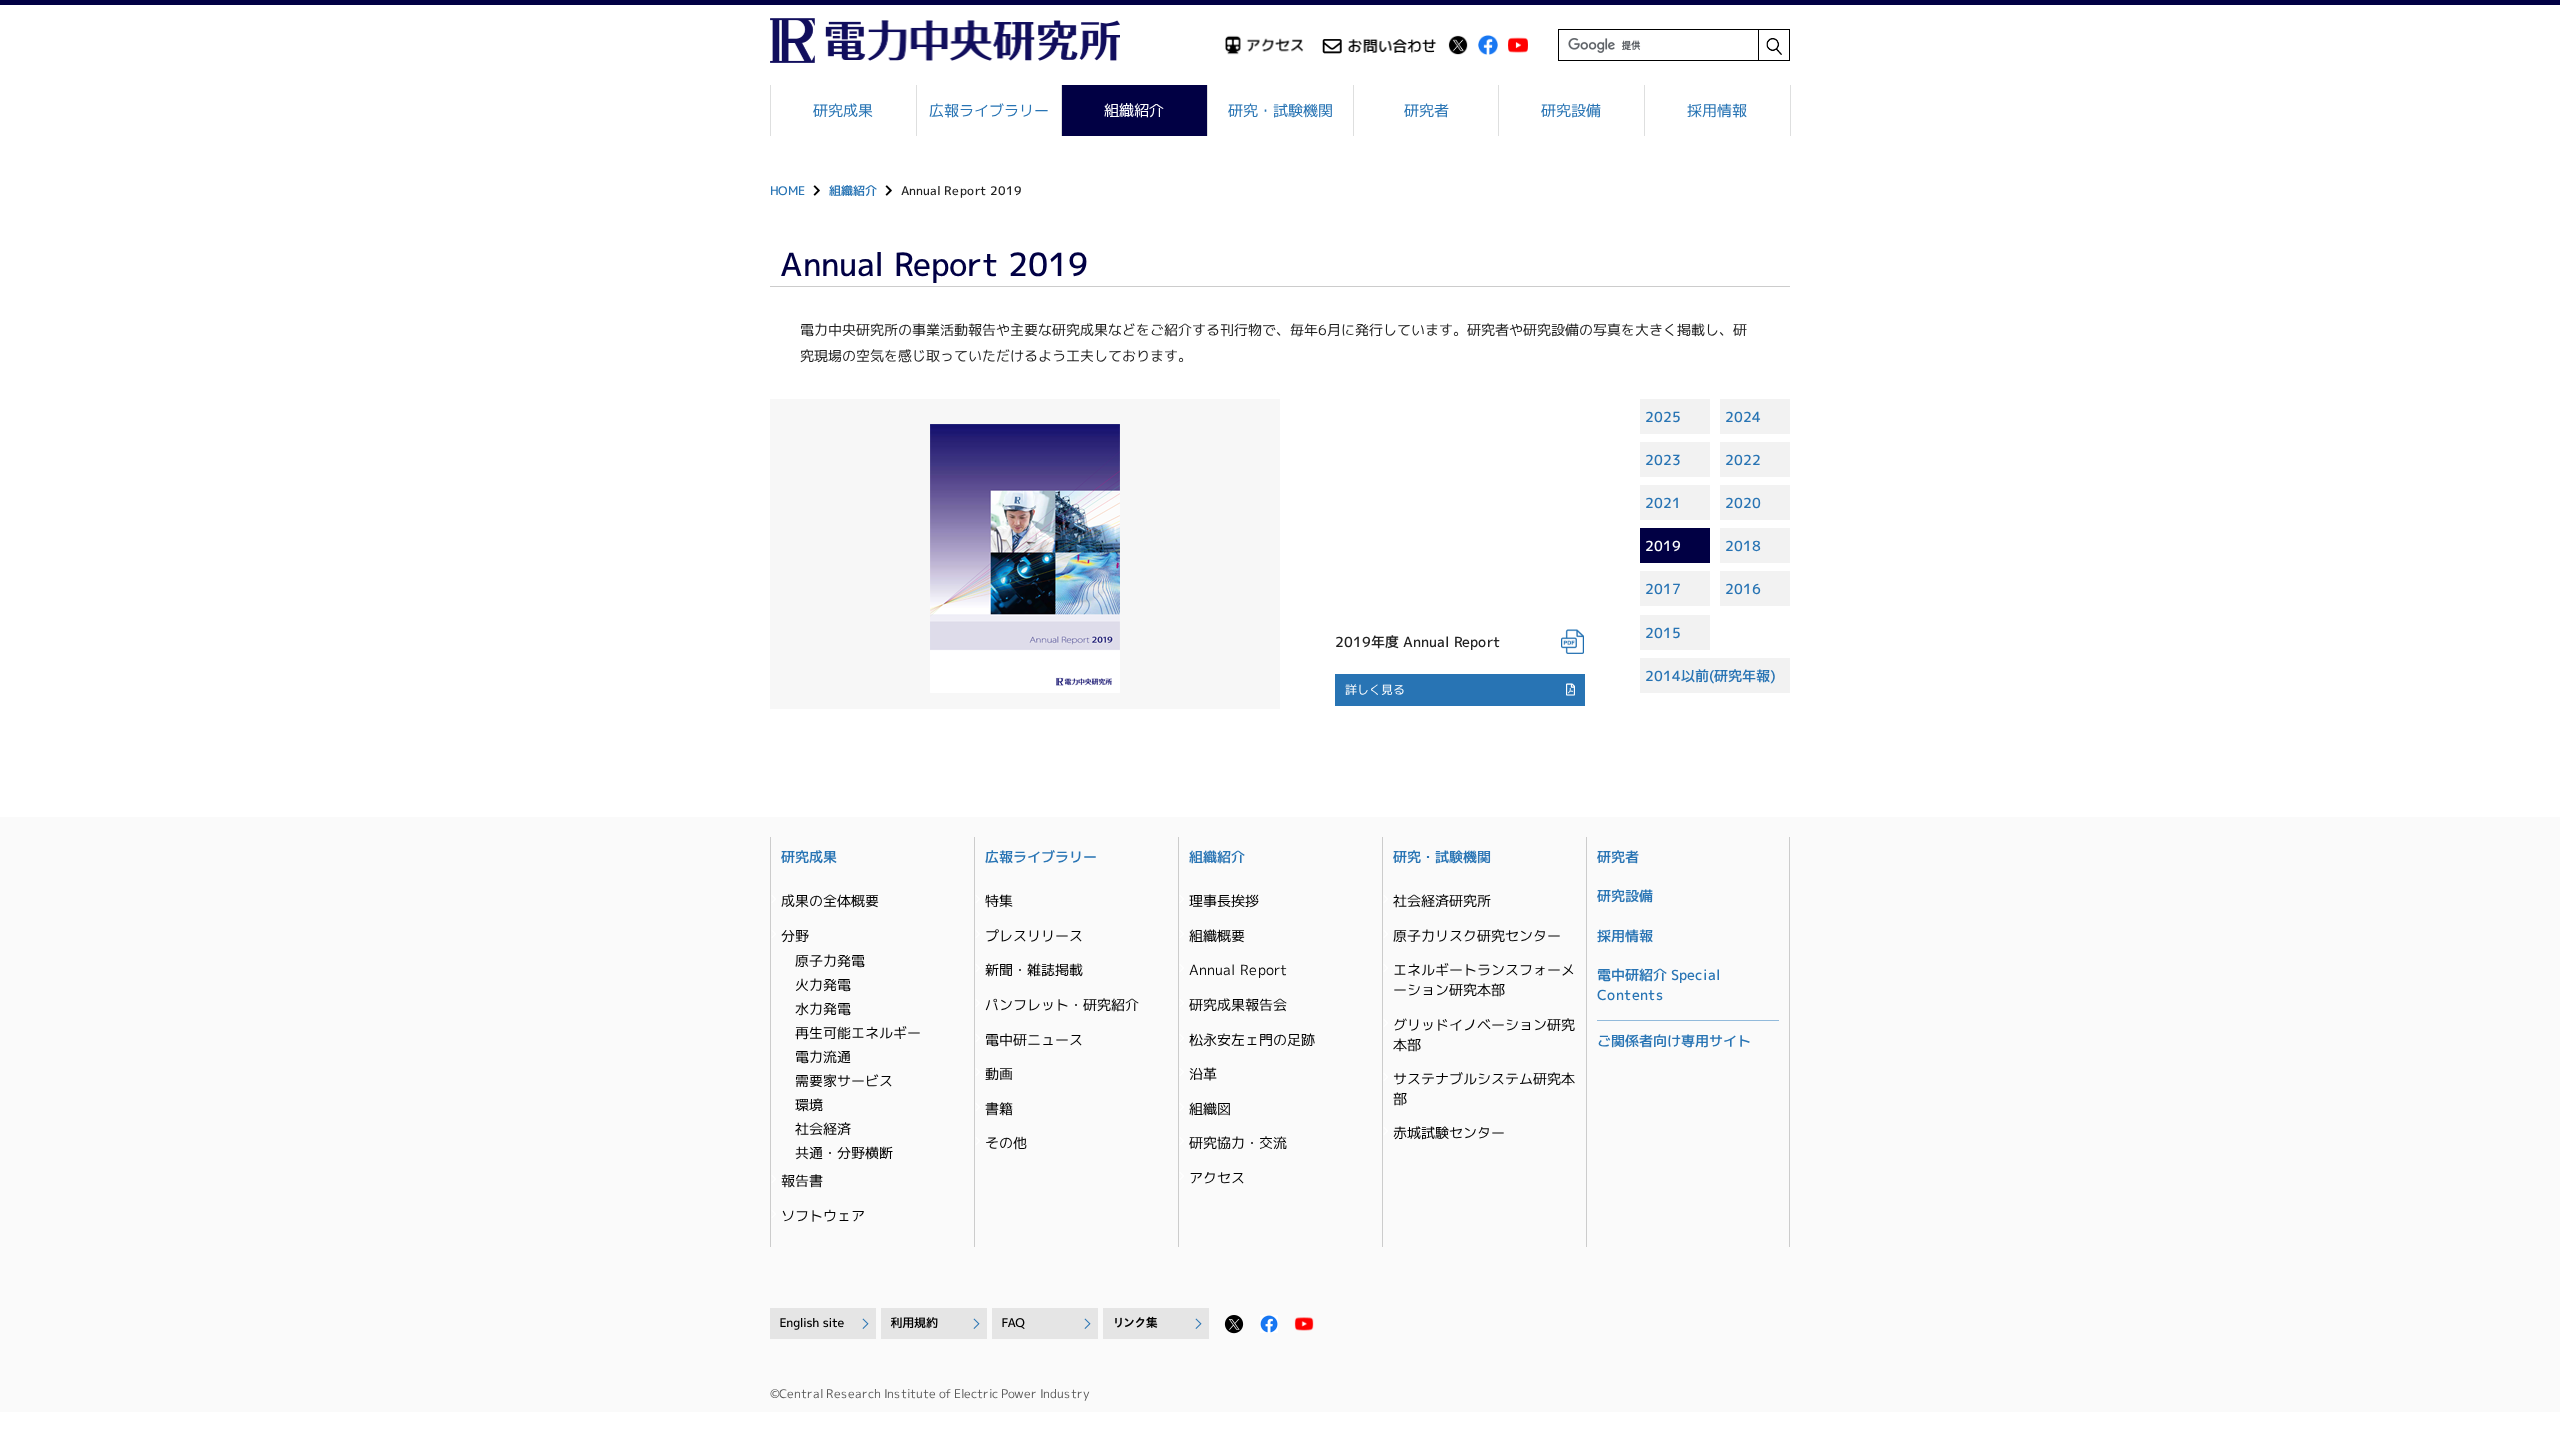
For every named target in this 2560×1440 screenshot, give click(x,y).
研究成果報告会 (1238, 1004)
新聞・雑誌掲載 (1034, 969)
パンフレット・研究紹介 (1062, 1004)
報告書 (802, 1180)
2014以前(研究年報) (1710, 675)
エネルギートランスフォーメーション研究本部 (1484, 979)
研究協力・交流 (1238, 1142)
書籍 (999, 1108)
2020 (1743, 502)
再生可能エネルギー (858, 1032)
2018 (1743, 545)
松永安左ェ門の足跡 (1252, 1039)
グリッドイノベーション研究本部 (1484, 1034)
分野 (795, 935)
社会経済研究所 (1442, 900)
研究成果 (843, 110)
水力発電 (823, 1008)
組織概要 (1217, 935)
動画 (999, 1073)
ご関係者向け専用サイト (1674, 1040)
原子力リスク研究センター (1477, 935)
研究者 (1426, 110)
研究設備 (1572, 110)
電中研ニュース (1034, 1039)
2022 (1743, 459)
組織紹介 (1135, 110)
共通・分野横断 (844, 1152)
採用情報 (1717, 110)
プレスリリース (1034, 935)
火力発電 (823, 984)
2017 (1663, 588)
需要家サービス (844, 1080)
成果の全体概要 (830, 900)
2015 (1663, 632)
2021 (1663, 502)
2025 (1663, 416)
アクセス (1217, 1177)
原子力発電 (830, 960)
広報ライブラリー (989, 110)
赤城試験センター (1449, 1132)
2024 (1743, 416)
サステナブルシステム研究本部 (1484, 1088)
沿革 (1203, 1073)
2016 (1743, 588)
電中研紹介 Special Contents (1659, 984)
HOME (787, 190)
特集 (999, 900)
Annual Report (1238, 969)
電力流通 (823, 1056)
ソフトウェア (823, 1215)
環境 (809, 1104)
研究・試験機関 (1280, 110)
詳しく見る (1375, 689)
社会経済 (823, 1128)
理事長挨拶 (1224, 900)
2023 (1663, 459)
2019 (1663, 545)
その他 (1006, 1142)
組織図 (1210, 1108)
